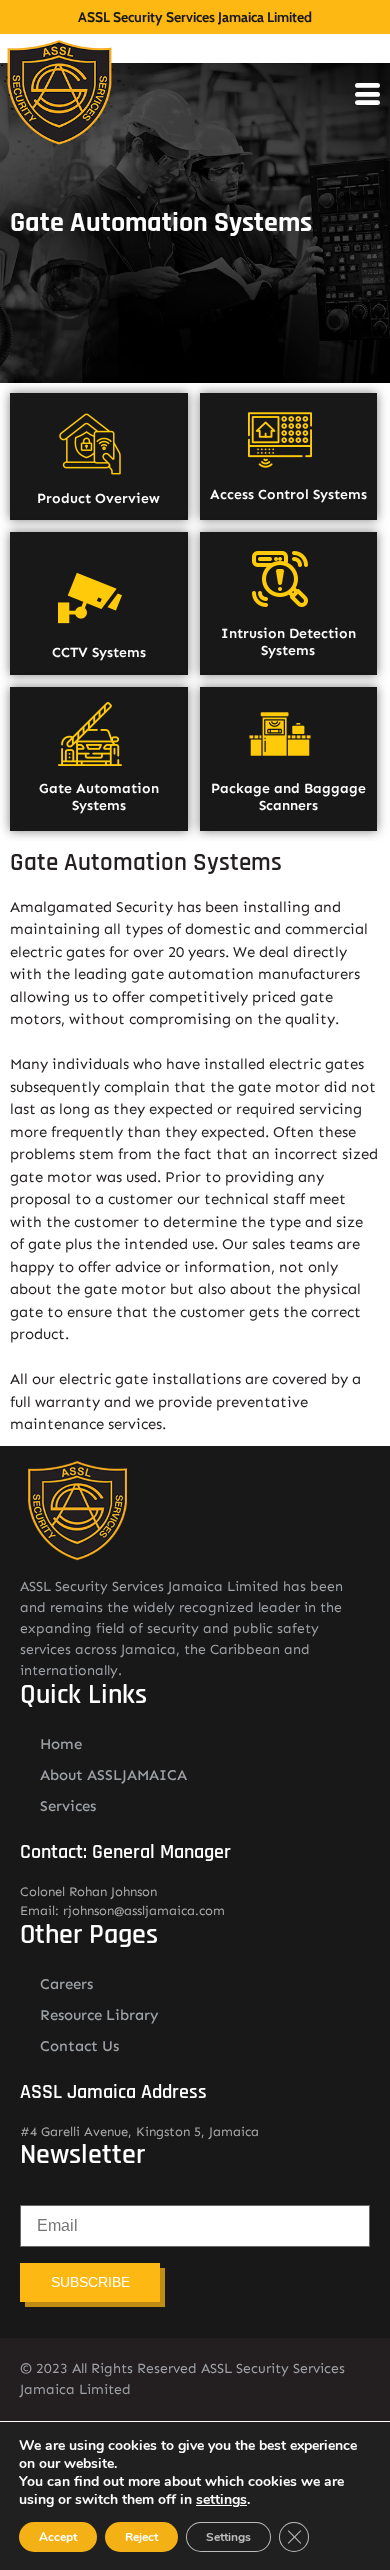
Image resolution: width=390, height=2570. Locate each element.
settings (221, 2500)
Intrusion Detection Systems (288, 642)
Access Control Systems (288, 494)
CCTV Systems (99, 652)
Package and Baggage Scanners (288, 797)
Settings (228, 2537)
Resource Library (99, 2015)
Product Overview (98, 498)
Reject (141, 2537)
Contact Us (79, 2046)
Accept (58, 2537)
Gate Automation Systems (99, 797)
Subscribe (90, 2282)
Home (61, 1744)
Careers (66, 1984)
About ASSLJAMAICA (113, 1775)
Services (68, 1806)
